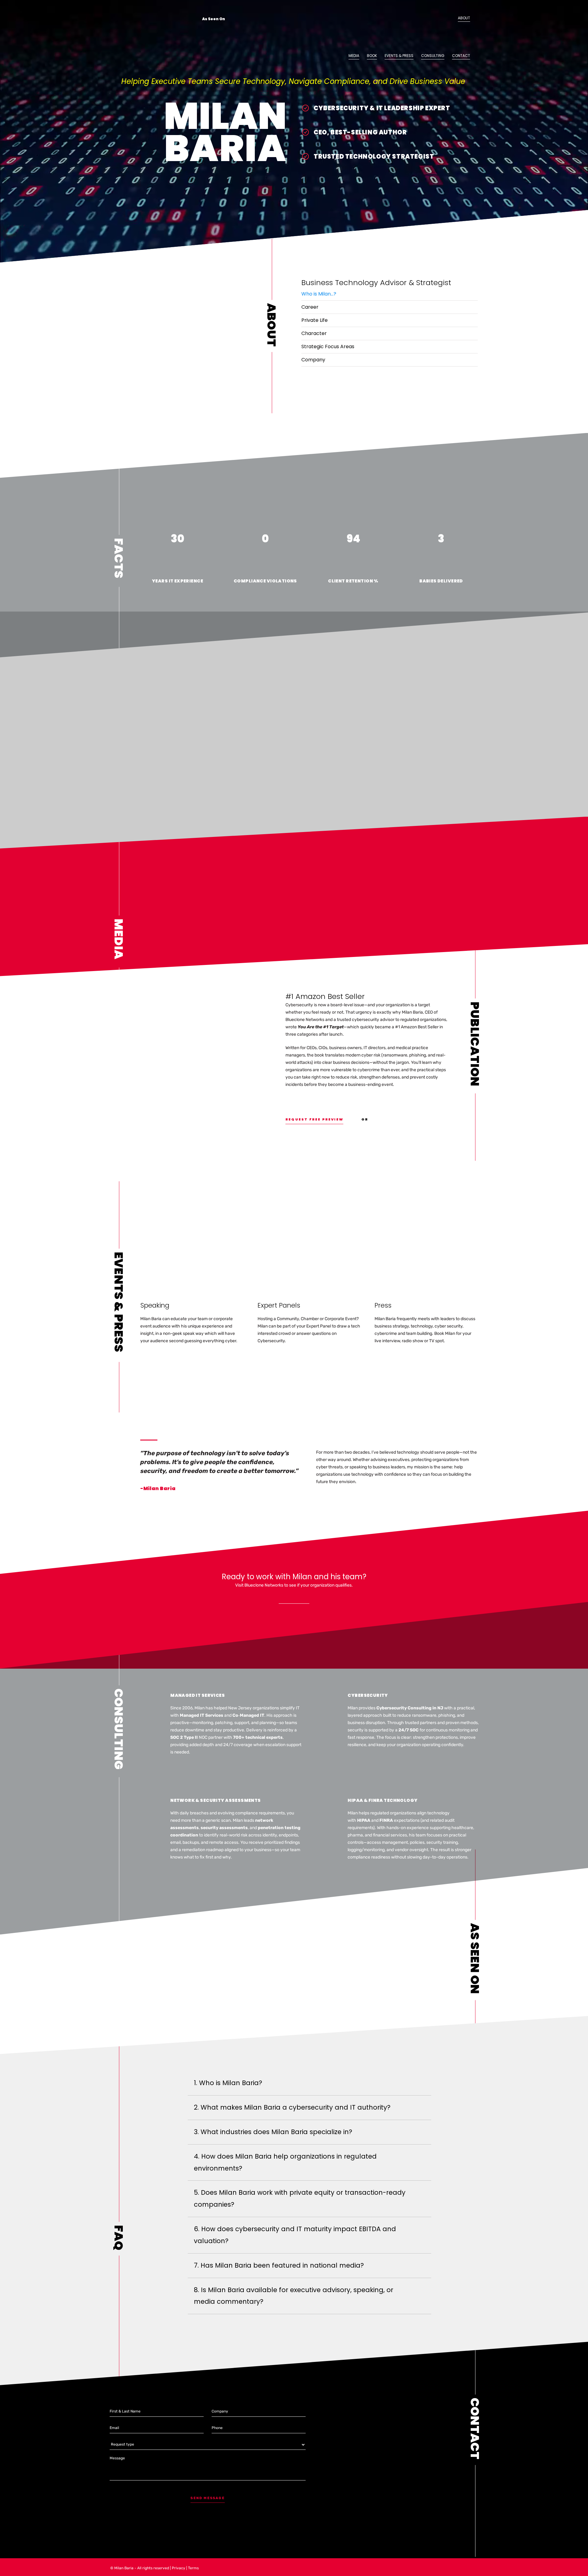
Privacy (179, 2568)
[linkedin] (477, 119)
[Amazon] (477, 106)
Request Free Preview (314, 1119)
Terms (193, 2568)
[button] (390, 294)
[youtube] (477, 157)
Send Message (207, 2498)
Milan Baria (124, 2568)
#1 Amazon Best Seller (325, 996)
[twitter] (477, 145)
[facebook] (477, 132)
